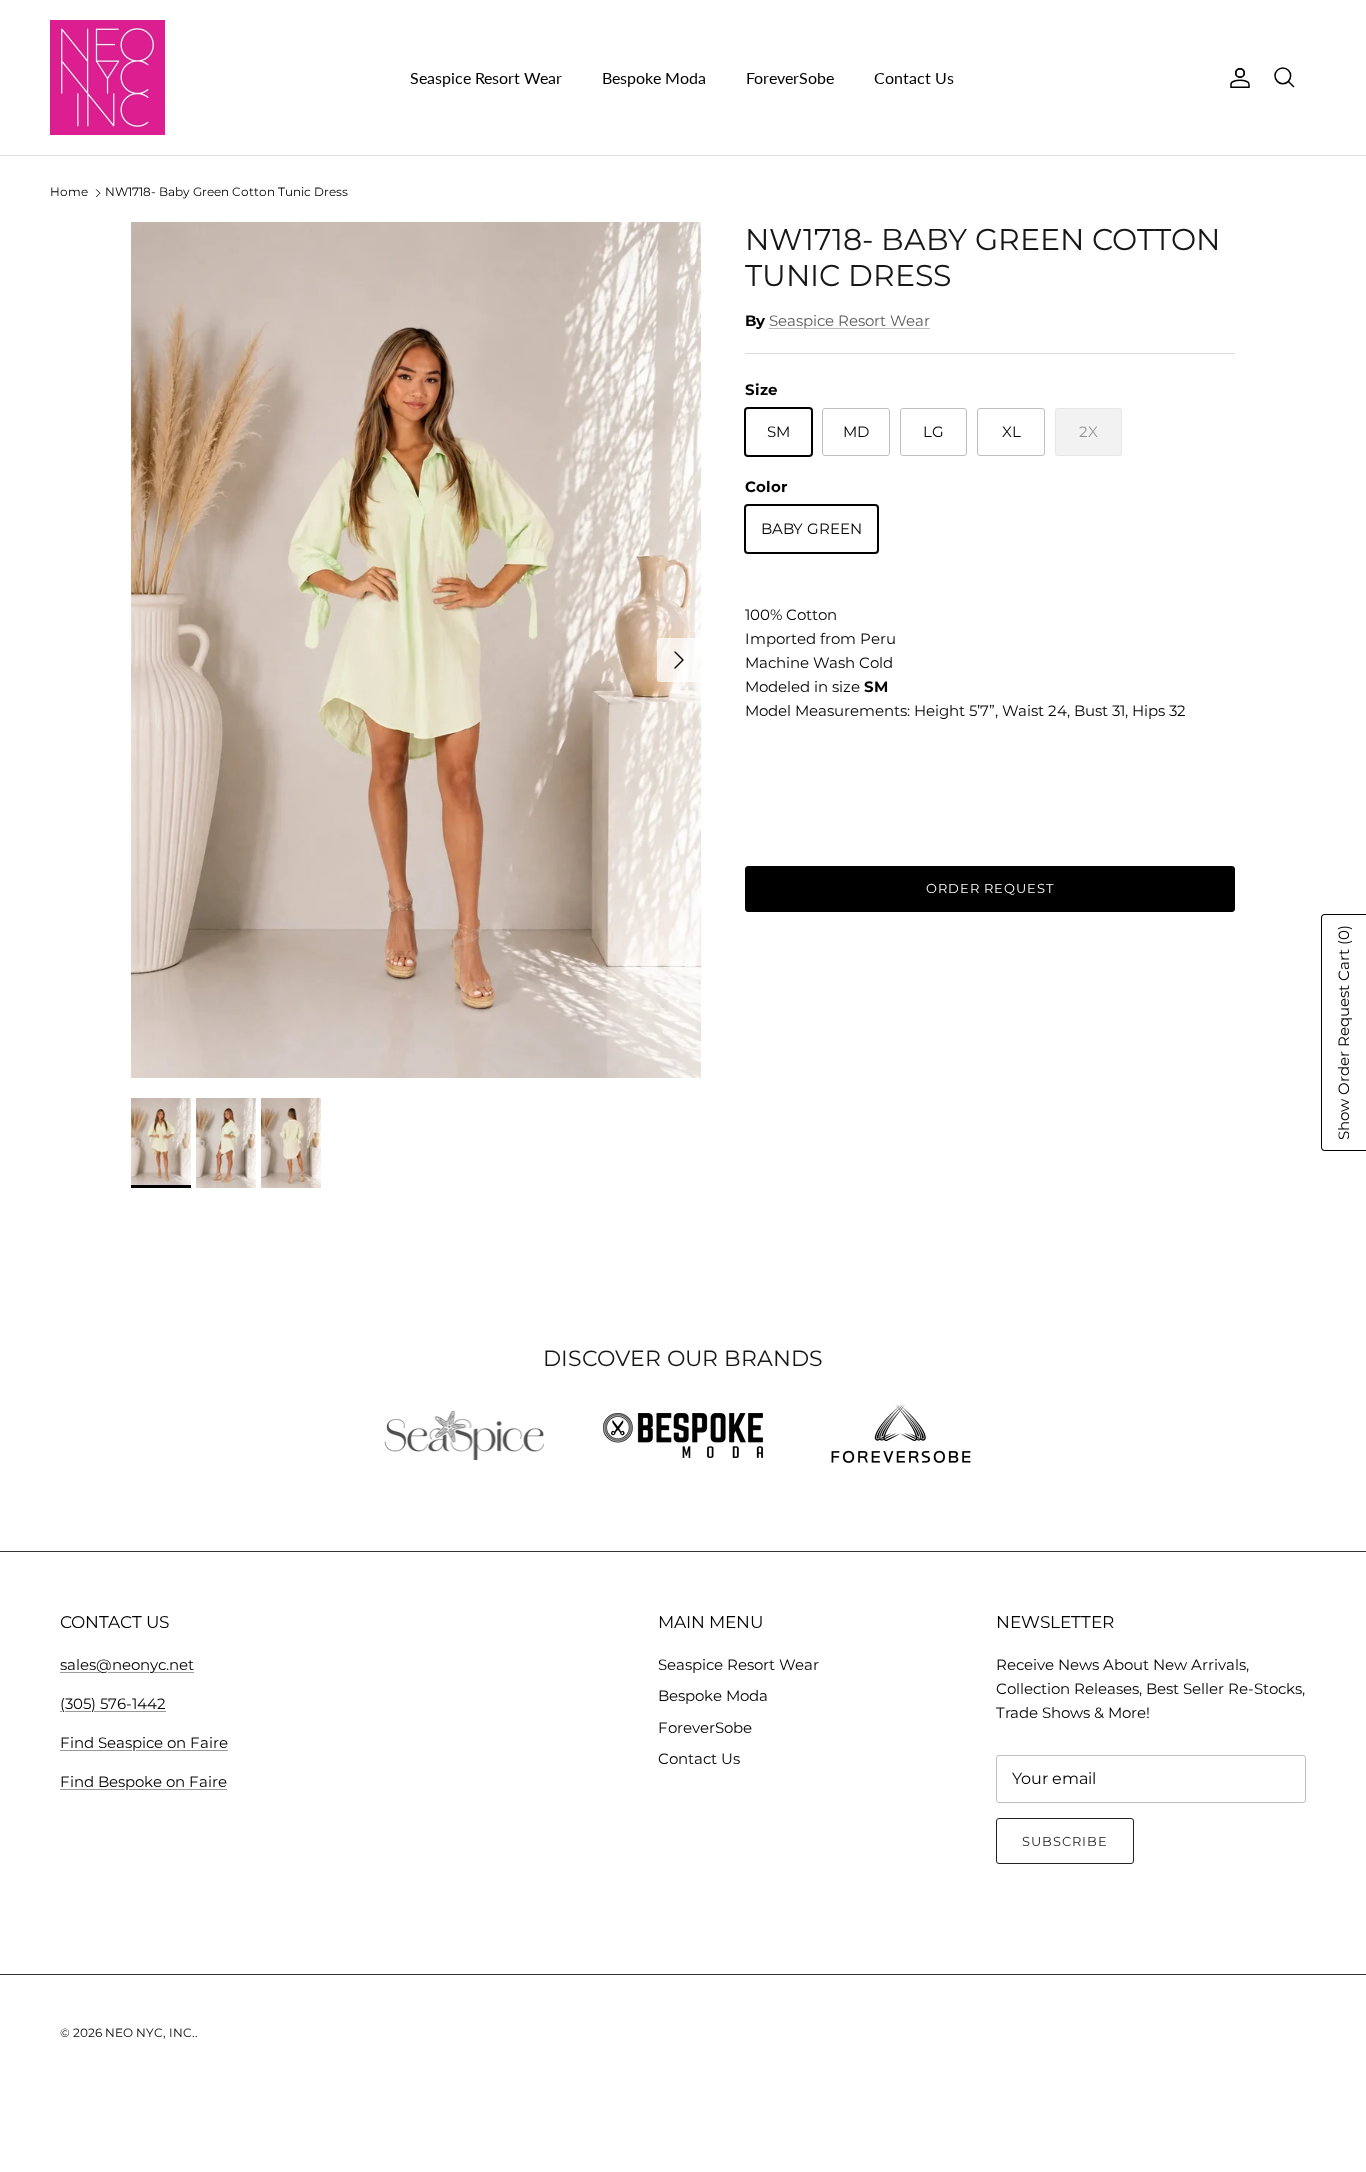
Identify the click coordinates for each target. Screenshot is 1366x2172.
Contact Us (914, 77)
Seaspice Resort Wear (486, 77)
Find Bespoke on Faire (143, 1781)
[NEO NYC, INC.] (107, 77)
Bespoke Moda (654, 77)
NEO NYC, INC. (150, 2032)
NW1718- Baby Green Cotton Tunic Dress (226, 192)
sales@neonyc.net (127, 1664)
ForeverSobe (790, 77)
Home (69, 192)
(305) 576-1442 (113, 1703)
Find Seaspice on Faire (144, 1742)
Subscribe (1065, 1841)
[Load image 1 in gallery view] (416, 650)
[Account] (1236, 78)
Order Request (990, 888)
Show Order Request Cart (1343, 1032)
